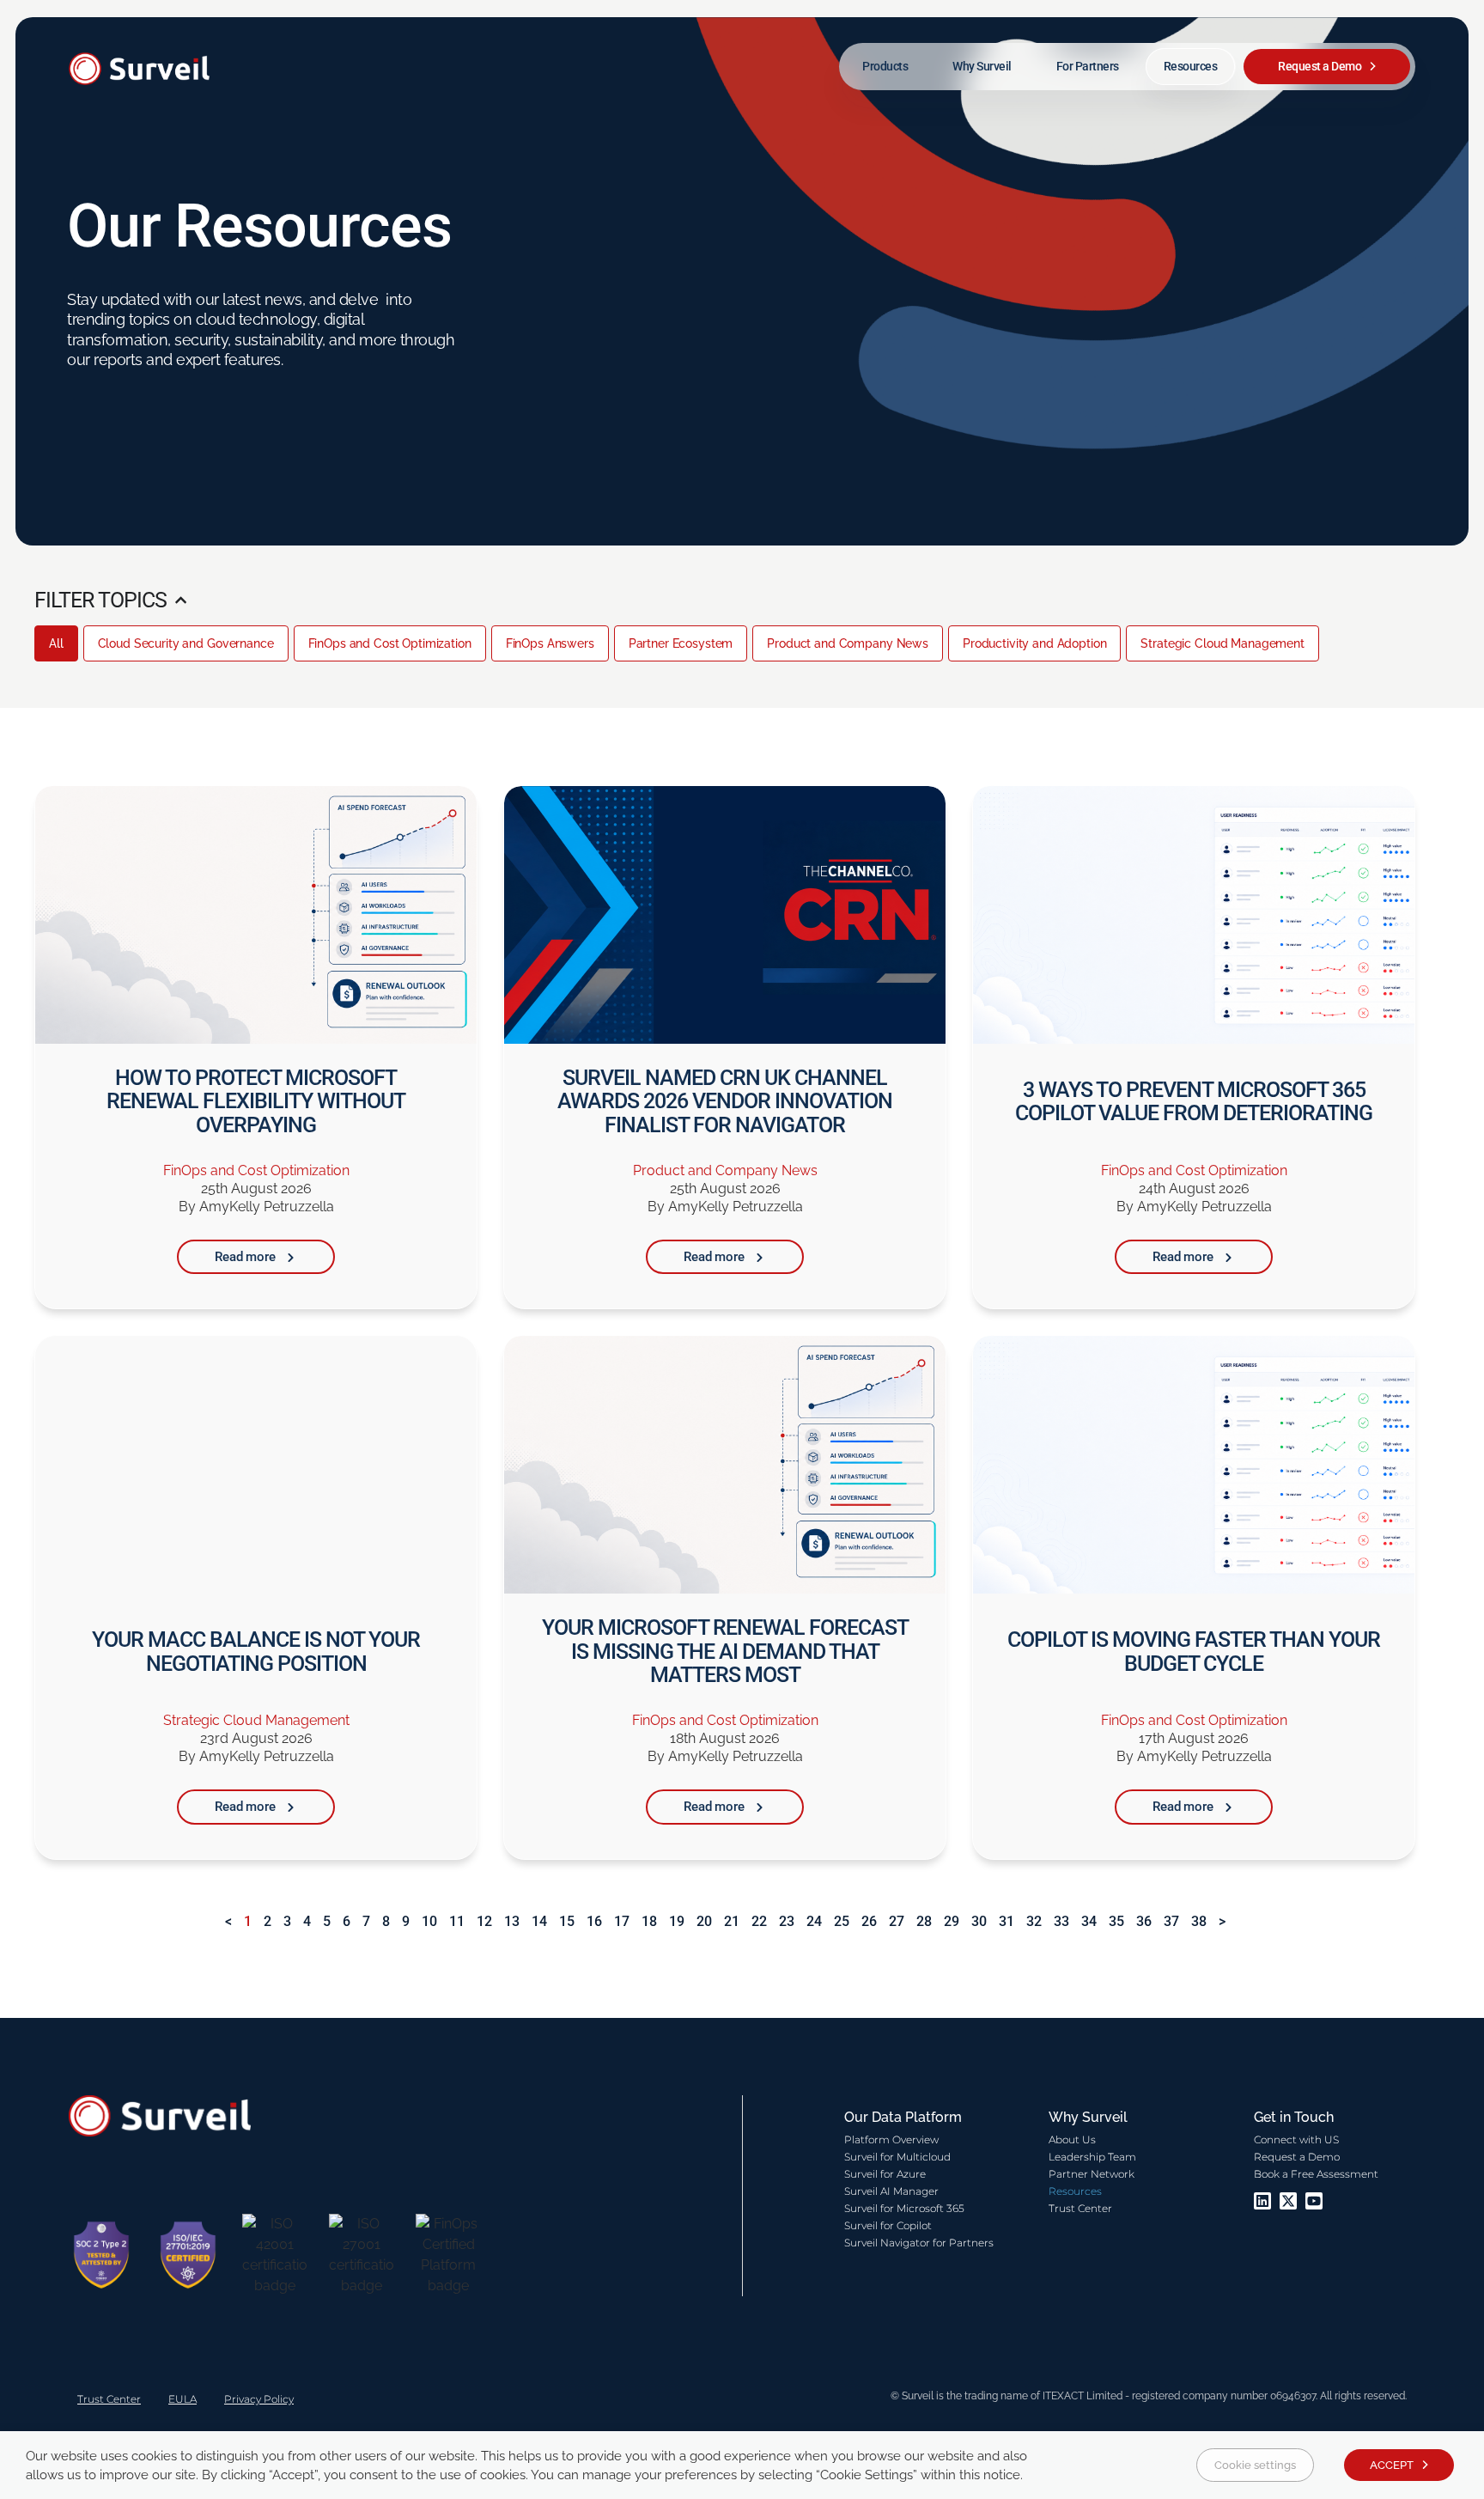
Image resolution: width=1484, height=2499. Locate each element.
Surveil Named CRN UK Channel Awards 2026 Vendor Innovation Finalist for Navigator (725, 1101)
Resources (1191, 66)
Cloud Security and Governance (186, 643)
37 (1171, 1921)
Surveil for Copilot (888, 2225)
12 (484, 1921)
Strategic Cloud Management (1222, 643)
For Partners (1088, 66)
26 (869, 1921)
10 (429, 1921)
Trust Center (1080, 2208)
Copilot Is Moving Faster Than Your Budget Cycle (1194, 1652)
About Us (1072, 2139)
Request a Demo (1320, 66)
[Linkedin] (1262, 2201)
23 (787, 1921)
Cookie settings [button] (1255, 2465)
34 (1089, 1921)
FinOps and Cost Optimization (390, 643)
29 (952, 1921)
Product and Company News (848, 643)
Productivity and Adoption (1035, 643)
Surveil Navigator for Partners (919, 2243)
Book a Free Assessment (1316, 2174)
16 (594, 1921)
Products (885, 66)
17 (622, 1921)
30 (979, 1921)
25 (842, 1921)
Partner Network (1092, 2174)
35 (1116, 1921)
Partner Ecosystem (681, 643)
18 (649, 1921)
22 (759, 1921)
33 (1061, 1921)
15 (567, 1921)
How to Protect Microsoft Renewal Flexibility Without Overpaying (256, 1101)
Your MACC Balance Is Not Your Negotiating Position (256, 1652)
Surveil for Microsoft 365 (904, 2208)
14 (539, 1921)
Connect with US (1296, 2139)
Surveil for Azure (885, 2174)
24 (814, 1921)
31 (1007, 1921)
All (56, 643)
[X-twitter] (1288, 2201)
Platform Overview (891, 2139)
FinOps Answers (550, 643)
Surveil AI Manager (891, 2191)
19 (677, 1921)
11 (457, 1921)
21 (732, 1921)
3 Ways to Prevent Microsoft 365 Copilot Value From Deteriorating (1194, 1102)
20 (704, 1921)
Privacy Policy (259, 2399)
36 (1144, 1921)
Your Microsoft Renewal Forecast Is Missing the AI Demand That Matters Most (725, 1651)
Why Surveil (982, 66)
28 (924, 1921)
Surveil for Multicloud (897, 2157)
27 (897, 1921)
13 (512, 1921)
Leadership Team (1092, 2157)
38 (1199, 1921)
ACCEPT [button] (1392, 2465)
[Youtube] (1314, 2201)
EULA (182, 2399)
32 (1034, 1921)
